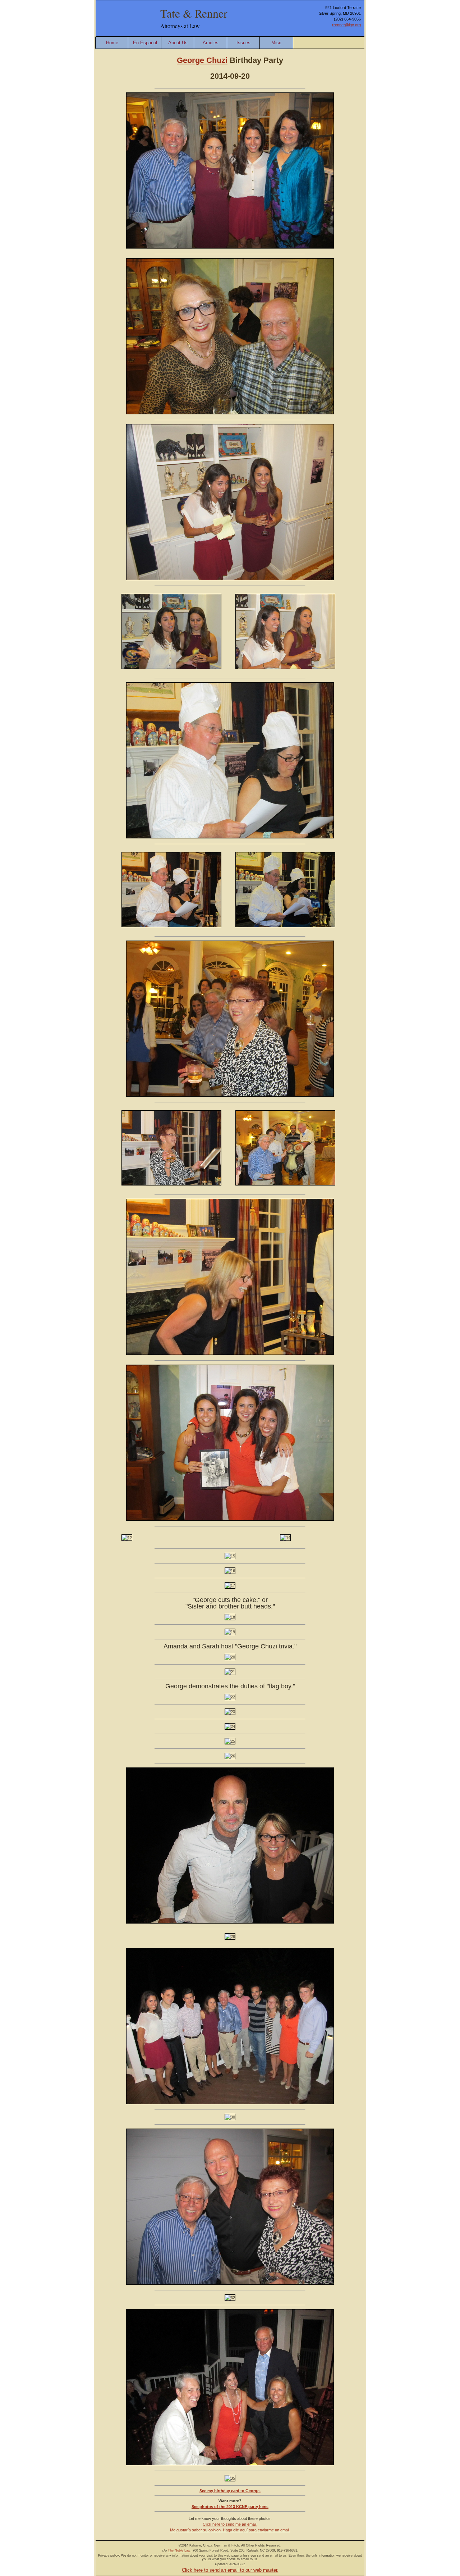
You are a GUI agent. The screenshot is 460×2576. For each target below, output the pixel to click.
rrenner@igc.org (346, 25)
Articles (211, 43)
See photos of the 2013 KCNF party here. (230, 2507)
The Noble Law (179, 2550)
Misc (276, 43)
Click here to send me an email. (230, 2524)
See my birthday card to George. (230, 2491)
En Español (145, 43)
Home (112, 43)
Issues (243, 43)
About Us (178, 43)
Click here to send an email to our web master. (230, 2570)
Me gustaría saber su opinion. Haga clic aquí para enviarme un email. (230, 2530)
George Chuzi (202, 60)
